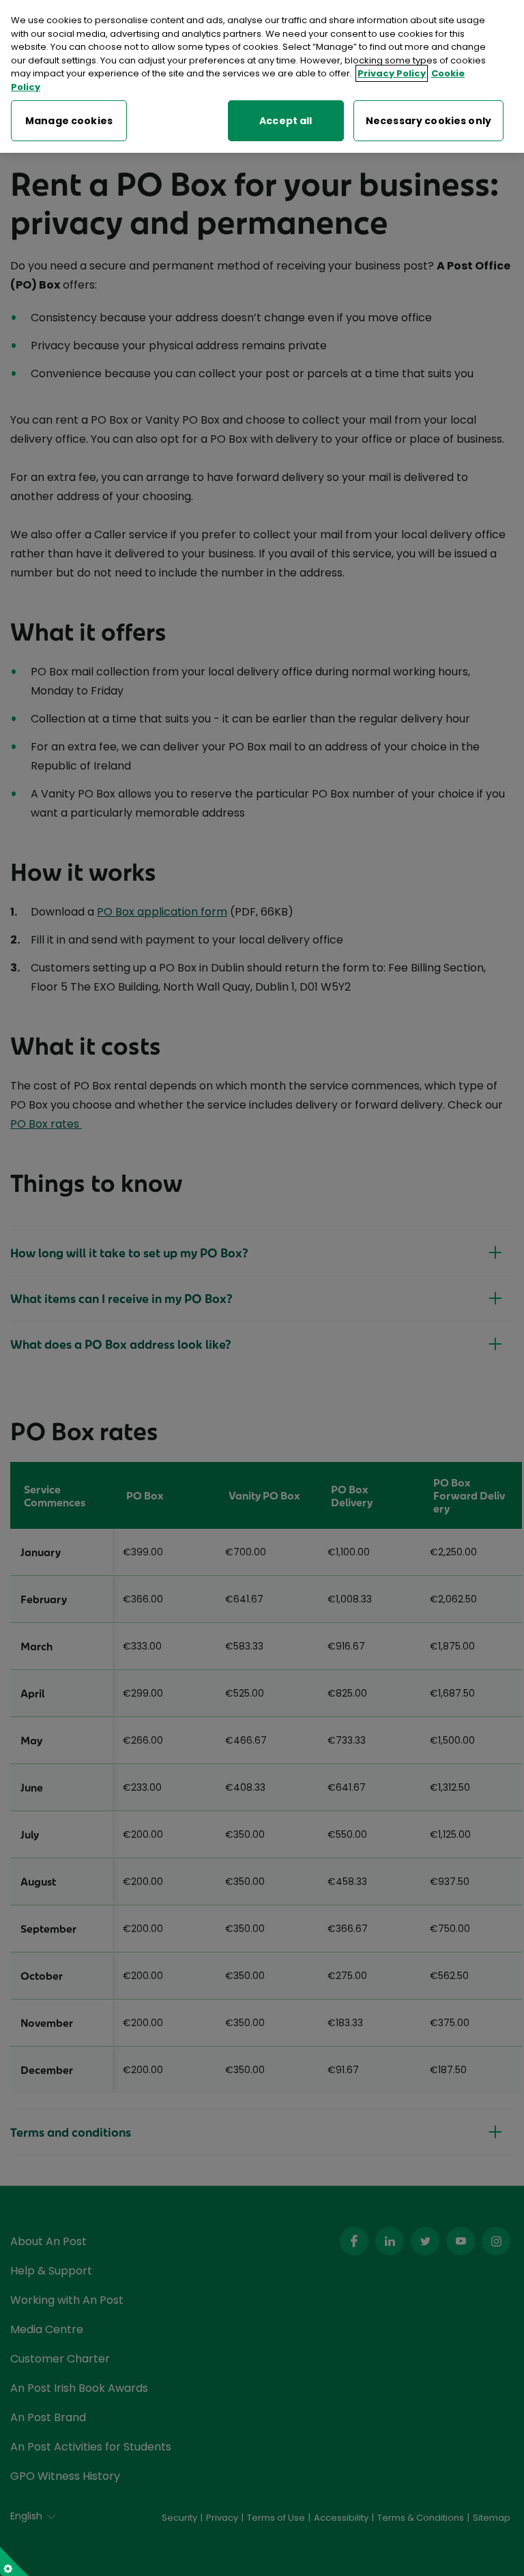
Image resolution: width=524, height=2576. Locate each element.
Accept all (286, 121)
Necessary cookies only (428, 121)
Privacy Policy (392, 73)
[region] (262, 76)
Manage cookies (69, 121)
